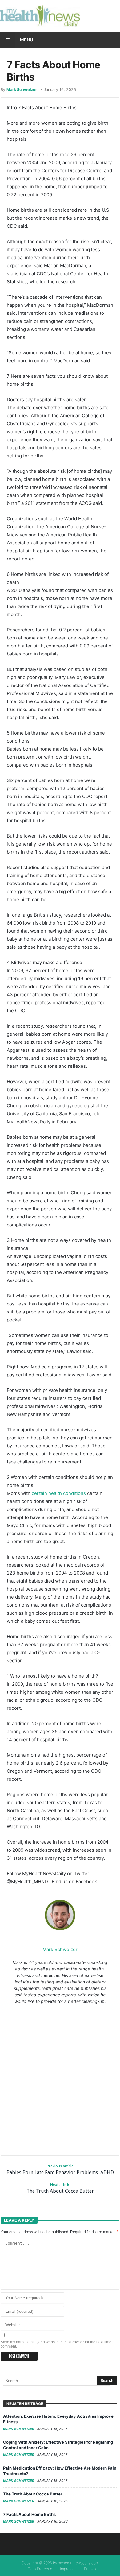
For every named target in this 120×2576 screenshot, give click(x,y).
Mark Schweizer (22, 90)
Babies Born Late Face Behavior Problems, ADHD (60, 2170)
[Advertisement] (60, 2079)
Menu (26, 40)
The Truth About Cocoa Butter (60, 2188)
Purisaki (91, 2569)
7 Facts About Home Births (29, 2514)
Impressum (69, 2569)
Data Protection (41, 2569)
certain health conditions (59, 1493)
